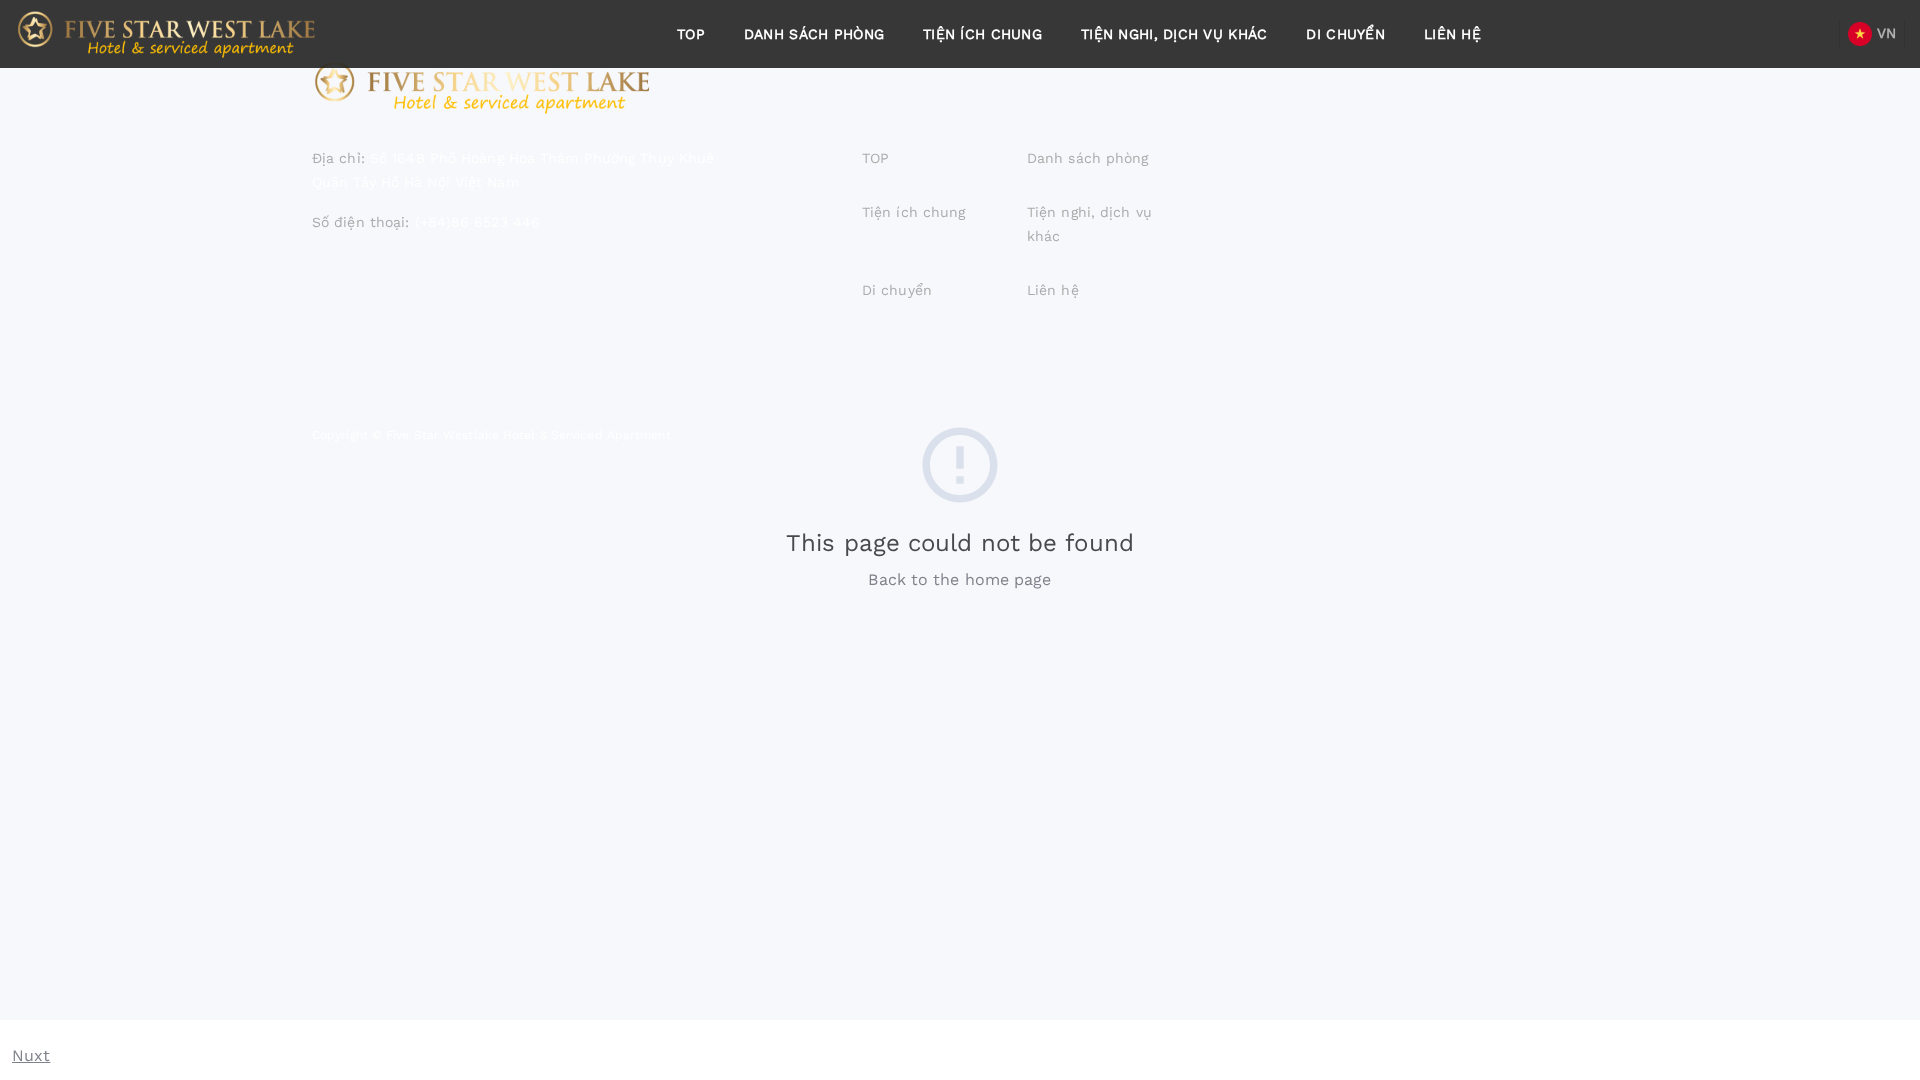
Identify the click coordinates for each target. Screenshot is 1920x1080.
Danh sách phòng (814, 34)
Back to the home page (959, 579)
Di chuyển (1345, 34)
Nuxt (31, 1055)
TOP (691, 34)
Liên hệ (1452, 34)
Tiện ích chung (982, 34)
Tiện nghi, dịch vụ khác (1174, 34)
